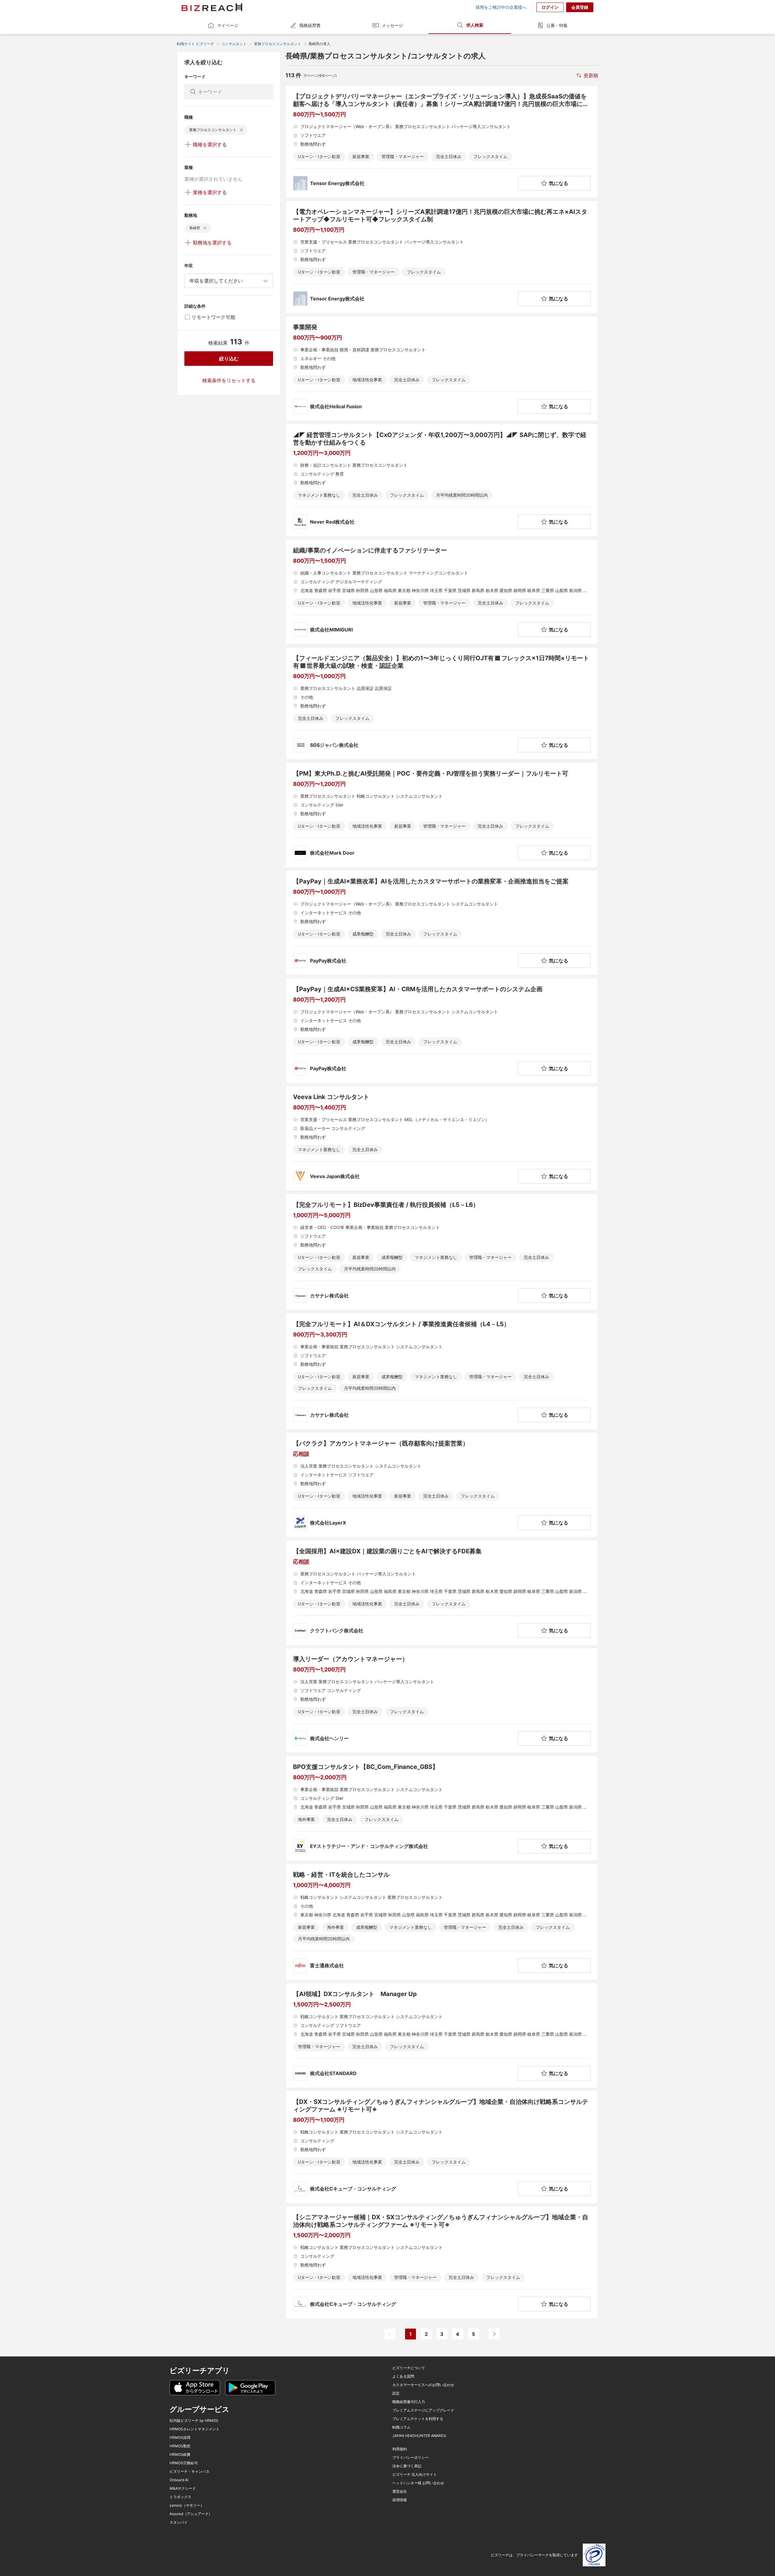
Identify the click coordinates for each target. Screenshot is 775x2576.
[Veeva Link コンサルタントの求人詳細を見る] (442, 1138)
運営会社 (400, 2492)
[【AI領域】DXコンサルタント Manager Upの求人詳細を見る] (442, 2035)
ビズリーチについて (409, 2368)
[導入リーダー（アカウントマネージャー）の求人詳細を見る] (442, 1700)
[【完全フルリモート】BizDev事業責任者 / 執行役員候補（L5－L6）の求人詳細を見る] (442, 1252)
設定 (396, 2393)
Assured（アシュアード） (191, 2514)
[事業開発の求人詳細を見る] (442, 369)
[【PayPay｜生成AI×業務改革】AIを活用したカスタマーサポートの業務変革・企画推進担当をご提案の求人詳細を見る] (442, 923)
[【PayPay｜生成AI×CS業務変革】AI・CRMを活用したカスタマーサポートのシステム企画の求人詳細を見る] (442, 1031)
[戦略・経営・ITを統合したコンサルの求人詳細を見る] (442, 1922)
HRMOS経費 (180, 2455)
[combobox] (229, 281)
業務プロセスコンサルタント (278, 44)
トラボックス (180, 2497)
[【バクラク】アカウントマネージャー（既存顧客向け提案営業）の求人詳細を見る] (442, 1485)
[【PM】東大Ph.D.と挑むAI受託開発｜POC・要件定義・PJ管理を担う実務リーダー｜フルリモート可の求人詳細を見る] (442, 815)
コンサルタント (234, 44)
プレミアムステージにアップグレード (423, 2410)
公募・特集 (557, 25)
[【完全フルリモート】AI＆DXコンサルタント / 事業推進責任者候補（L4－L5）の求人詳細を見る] (442, 1371)
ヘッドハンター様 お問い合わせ (418, 2483)
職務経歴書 (310, 25)
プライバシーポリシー (411, 2458)
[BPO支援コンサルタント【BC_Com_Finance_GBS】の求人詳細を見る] (442, 1808)
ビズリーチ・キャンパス (190, 2472)
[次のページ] (494, 2334)
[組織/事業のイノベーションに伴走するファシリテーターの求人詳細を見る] (442, 592)
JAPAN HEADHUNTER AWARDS (419, 2436)
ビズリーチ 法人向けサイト (415, 2475)
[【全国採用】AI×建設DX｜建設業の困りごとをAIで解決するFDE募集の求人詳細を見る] (442, 1593)
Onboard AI (179, 2480)
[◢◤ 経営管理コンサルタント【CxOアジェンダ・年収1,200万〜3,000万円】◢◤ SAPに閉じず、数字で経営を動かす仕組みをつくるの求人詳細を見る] (442, 480)
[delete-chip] (241, 130)
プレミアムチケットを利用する (418, 2419)
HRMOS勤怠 (180, 2446)
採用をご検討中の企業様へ (501, 7)
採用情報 (400, 2500)
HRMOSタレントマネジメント (195, 2429)
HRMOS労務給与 (184, 2463)
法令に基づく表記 (407, 2466)
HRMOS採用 (180, 2438)
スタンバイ (179, 2522)
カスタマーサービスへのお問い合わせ (423, 2385)
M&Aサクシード (183, 2488)
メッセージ (392, 25)
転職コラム (401, 2427)
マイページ (228, 25)
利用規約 (400, 2449)
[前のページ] (390, 2334)
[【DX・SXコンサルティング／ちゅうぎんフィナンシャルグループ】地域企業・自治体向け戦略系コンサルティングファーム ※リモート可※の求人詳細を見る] (442, 2147)
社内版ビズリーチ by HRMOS (194, 2421)
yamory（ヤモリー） (187, 2505)
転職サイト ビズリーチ (195, 44)
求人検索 (475, 25)
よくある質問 (403, 2376)
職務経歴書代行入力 (409, 2402)
